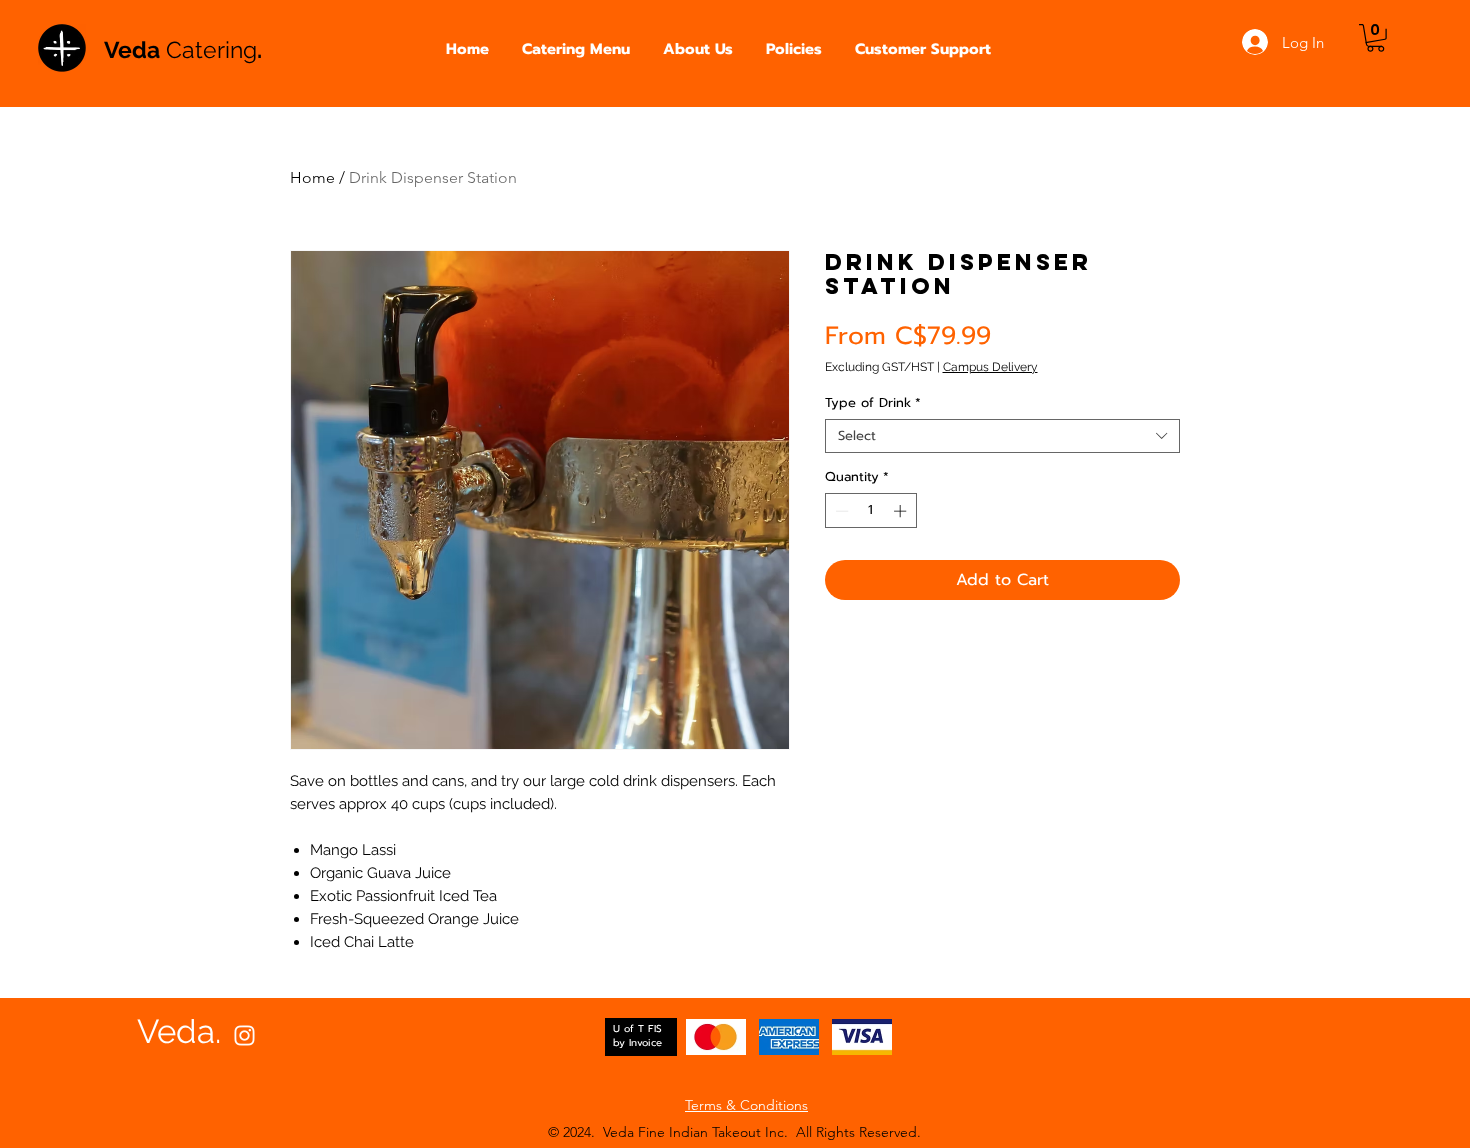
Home (312, 177)
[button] (576, 49)
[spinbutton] (870, 511)
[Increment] (902, 511)
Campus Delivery (990, 367)
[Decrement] (840, 511)
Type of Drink (873, 403)
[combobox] (1002, 436)
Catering (211, 49)
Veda (135, 49)
